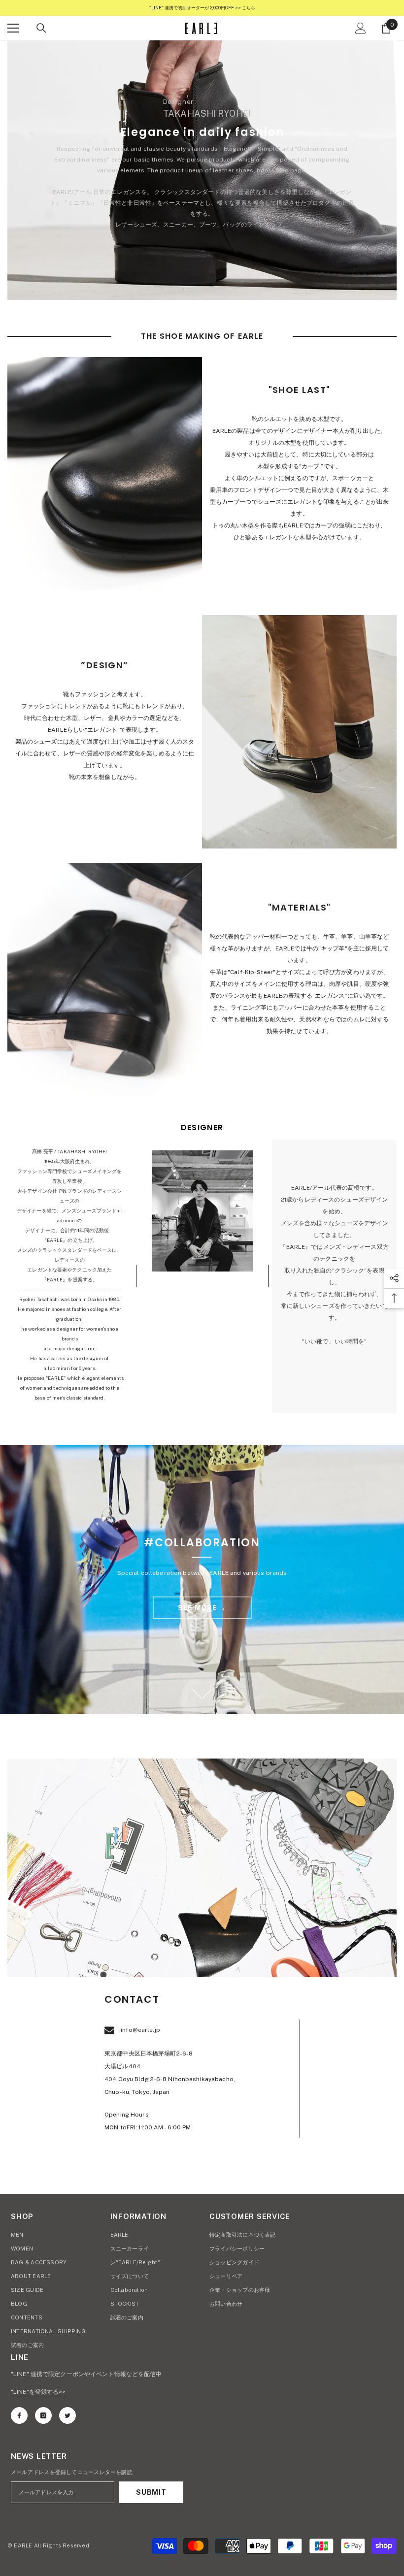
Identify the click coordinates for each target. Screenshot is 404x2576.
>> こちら (245, 8)
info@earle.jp (140, 2030)
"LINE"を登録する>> (38, 2392)
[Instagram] (43, 2415)
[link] (105, 474)
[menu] (13, 28)
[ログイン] (361, 28)
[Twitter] (67, 2415)
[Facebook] (19, 2415)
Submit (151, 2492)
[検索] (41, 28)
